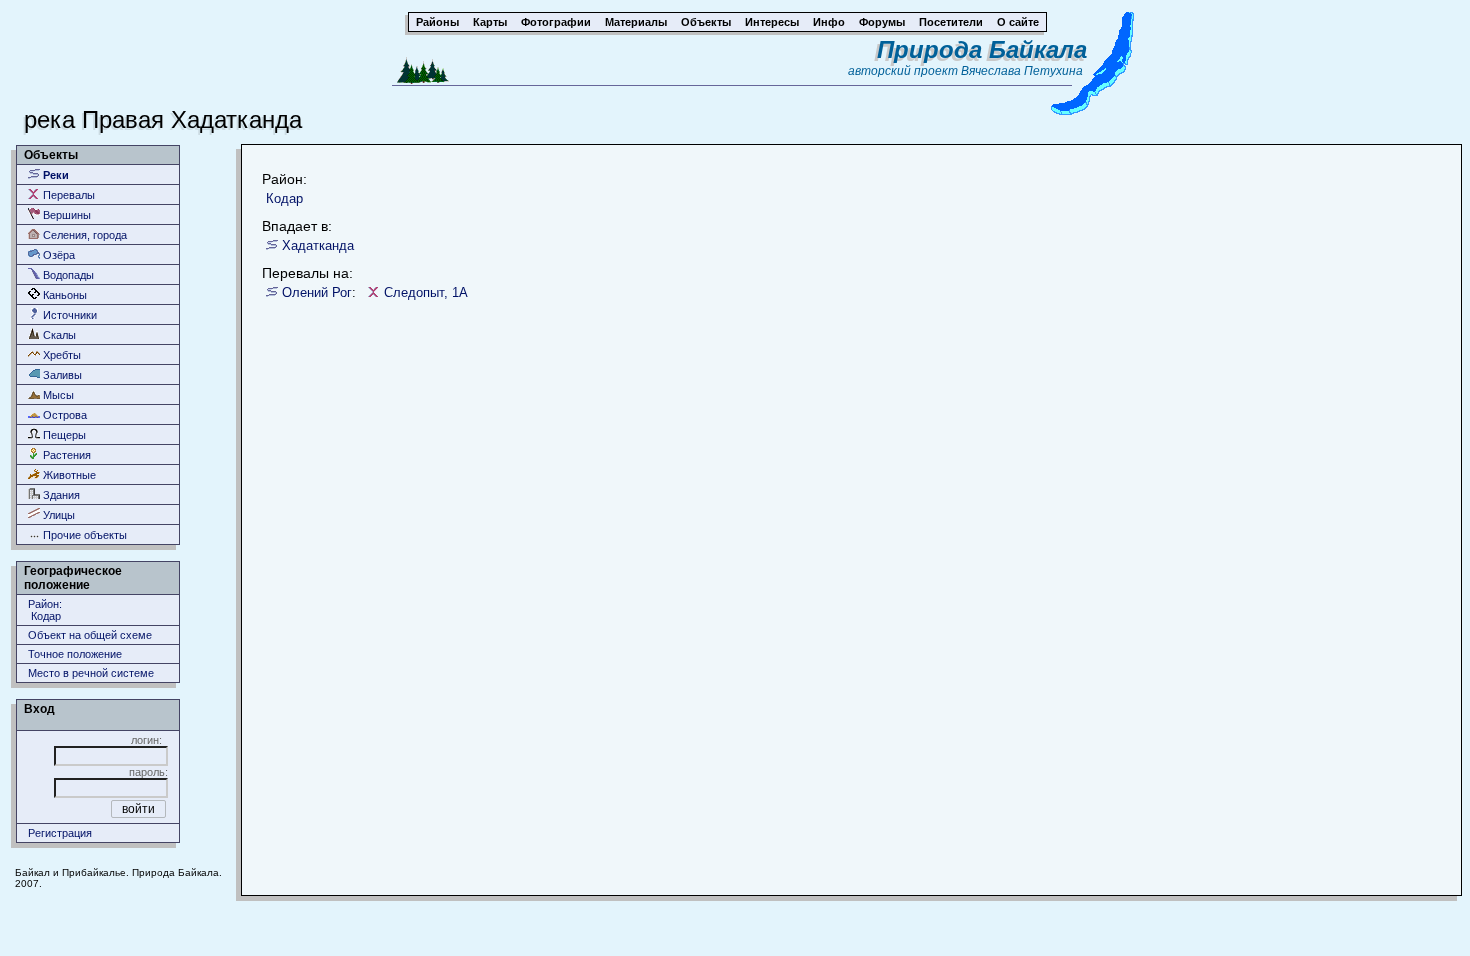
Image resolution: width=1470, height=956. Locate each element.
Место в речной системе (91, 673)
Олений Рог (317, 292)
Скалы (58, 335)
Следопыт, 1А (426, 292)
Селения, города (83, 235)
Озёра (57, 255)
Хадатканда (318, 245)
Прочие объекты (83, 535)
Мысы (57, 395)
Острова (63, 415)
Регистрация (60, 833)
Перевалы (67, 195)
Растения (65, 455)
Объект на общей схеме (90, 635)
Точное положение (75, 654)
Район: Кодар (45, 610)
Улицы (57, 515)
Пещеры (63, 435)
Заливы (61, 375)
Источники (68, 315)
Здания (60, 495)
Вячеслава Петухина (1022, 71)
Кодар (284, 198)
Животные (68, 475)
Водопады (67, 275)
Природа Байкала (982, 49)
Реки (54, 175)
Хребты (60, 355)
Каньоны (63, 295)
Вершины (65, 215)
